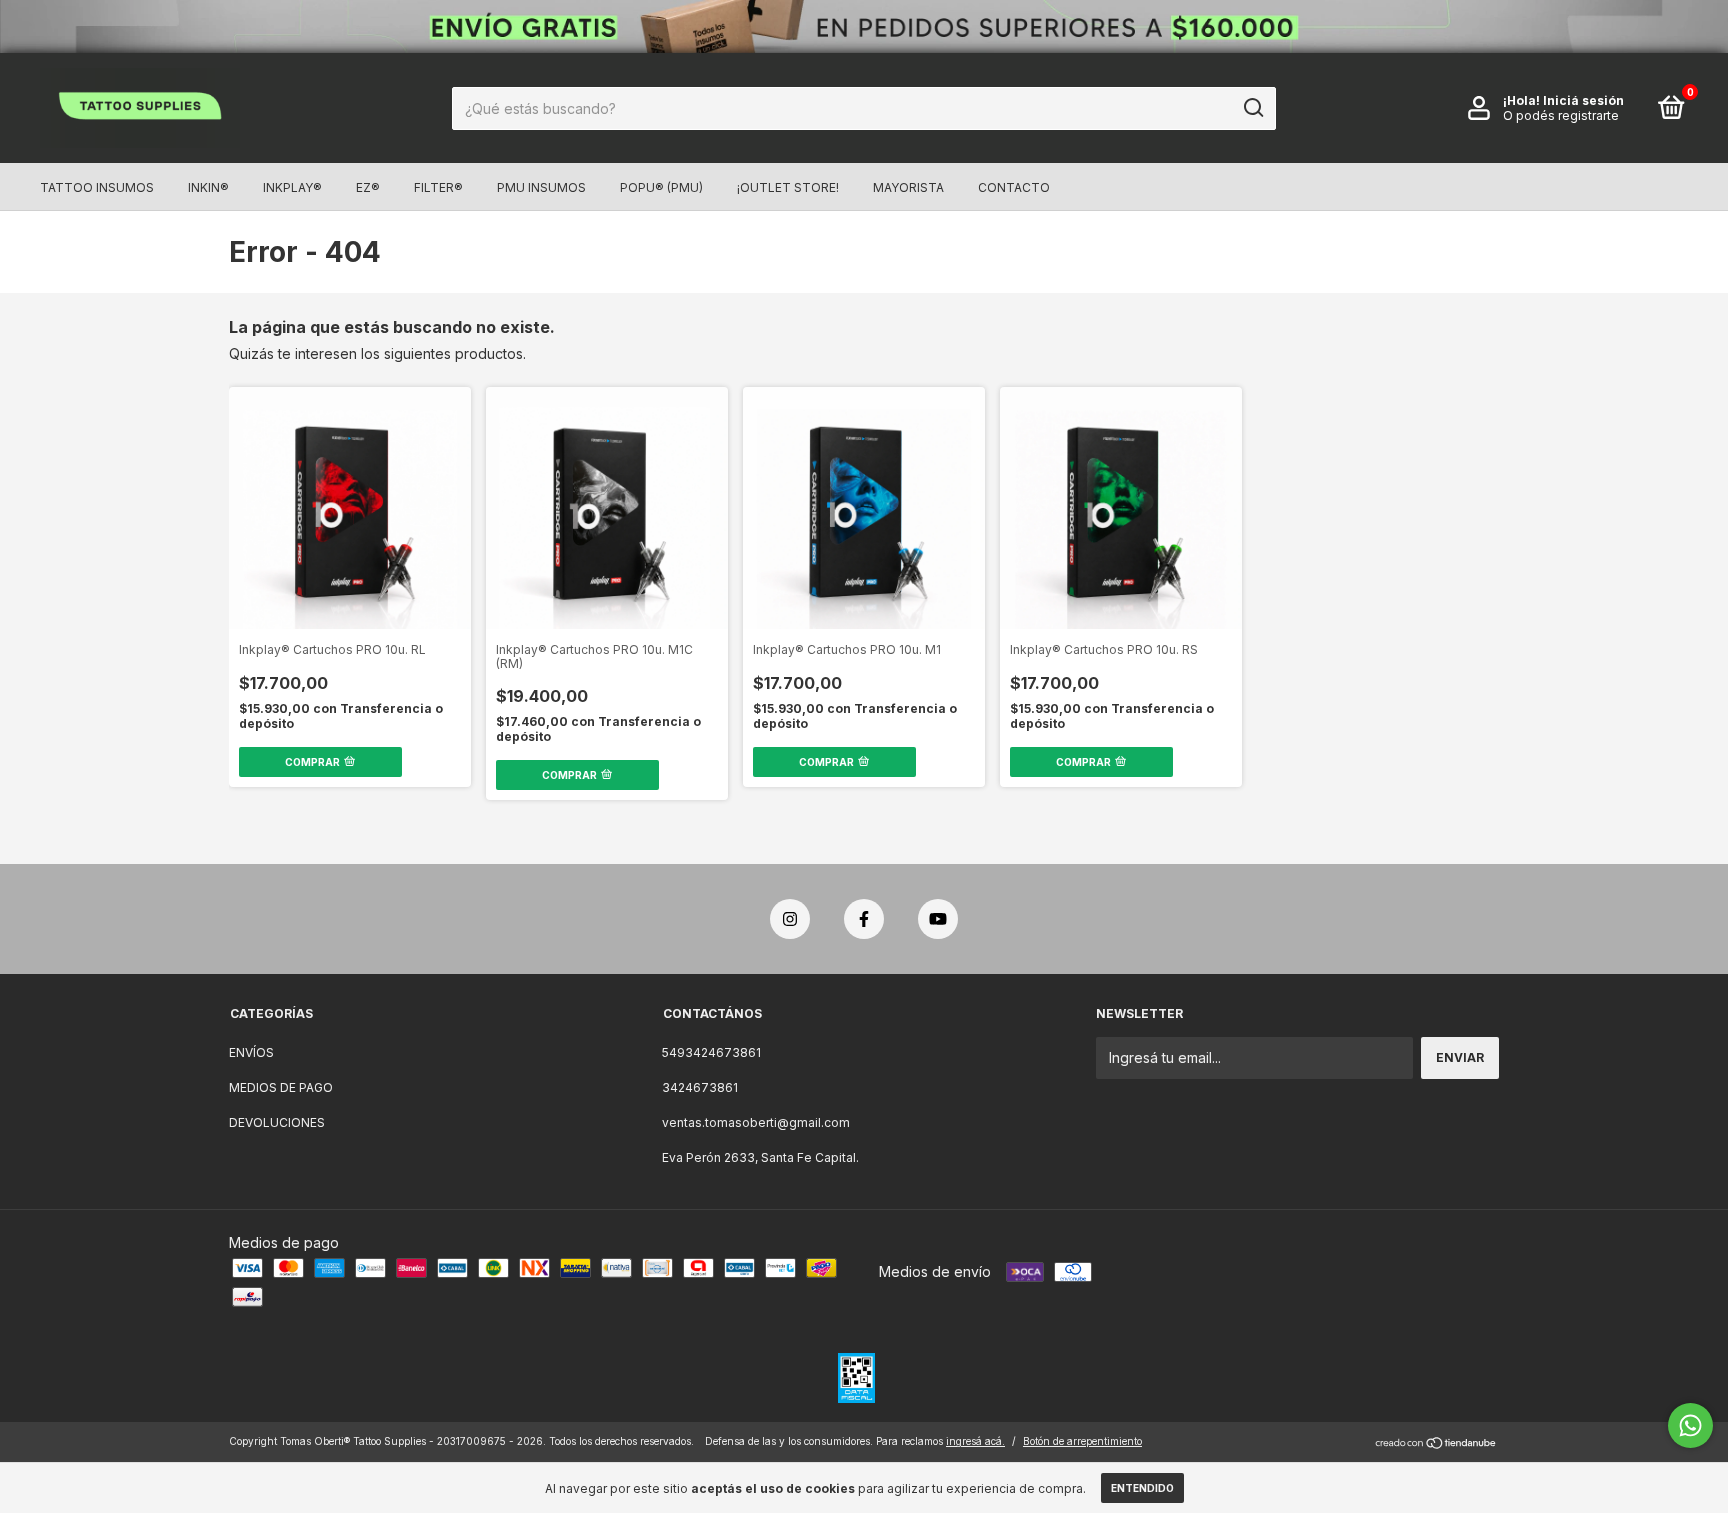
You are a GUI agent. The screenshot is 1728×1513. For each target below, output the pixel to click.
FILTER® (438, 187)
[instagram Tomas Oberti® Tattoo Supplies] (790, 919)
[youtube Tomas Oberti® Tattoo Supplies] (938, 919)
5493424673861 (711, 1052)
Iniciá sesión (1583, 100)
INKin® (208, 187)
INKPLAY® (292, 187)
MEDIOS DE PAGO (281, 1087)
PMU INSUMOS (541, 187)
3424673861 (700, 1087)
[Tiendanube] (1436, 1443)
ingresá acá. (975, 1441)
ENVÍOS (251, 1052)
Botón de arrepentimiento (1082, 1441)
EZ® (368, 187)
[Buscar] (1252, 108)
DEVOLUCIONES (277, 1122)
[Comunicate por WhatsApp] (1690, 1425)
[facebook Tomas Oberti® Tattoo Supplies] (864, 919)
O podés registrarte (1561, 115)
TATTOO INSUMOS (97, 187)
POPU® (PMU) (661, 187)
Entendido (1142, 1488)
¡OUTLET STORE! (788, 187)
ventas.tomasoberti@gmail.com (756, 1122)
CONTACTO (1014, 187)
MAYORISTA (908, 187)
